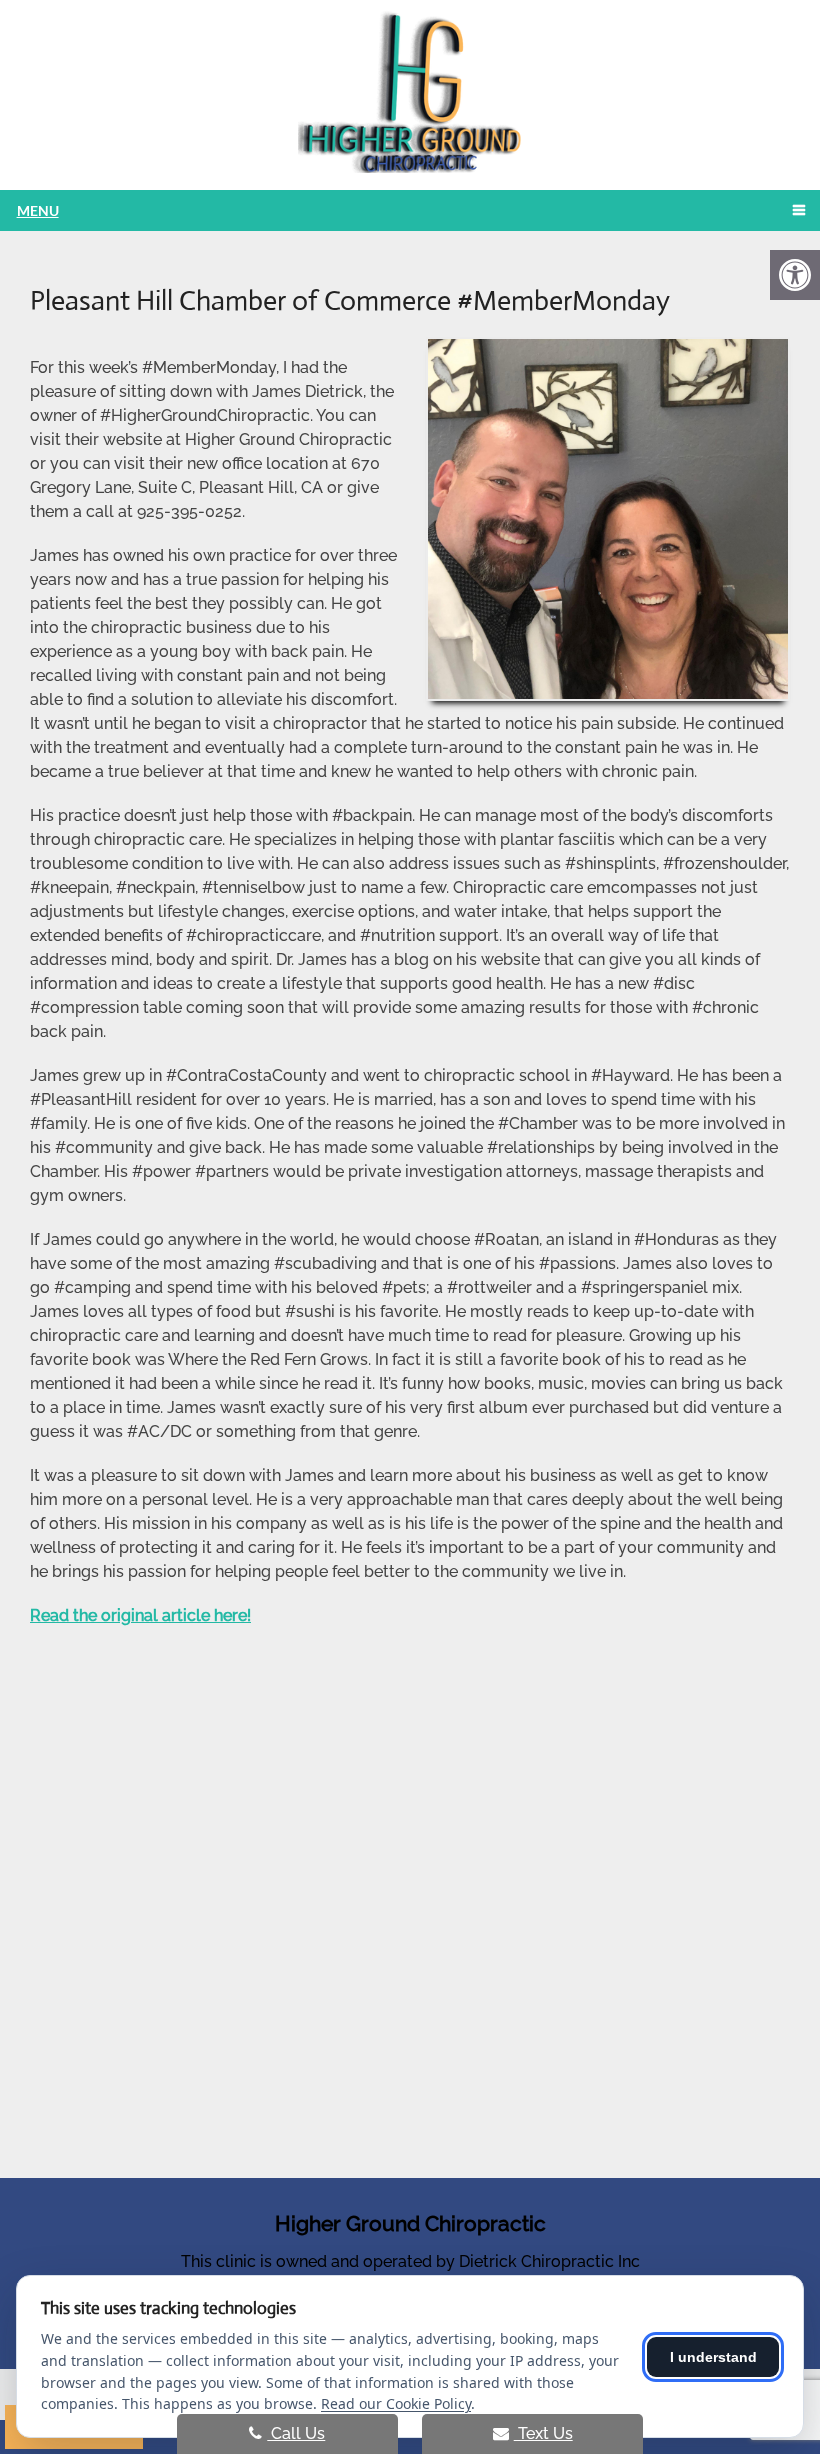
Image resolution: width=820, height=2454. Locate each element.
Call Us (296, 2433)
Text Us (543, 2433)
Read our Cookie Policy (396, 2403)
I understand (713, 2357)
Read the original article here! (140, 1615)
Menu (38, 210)
